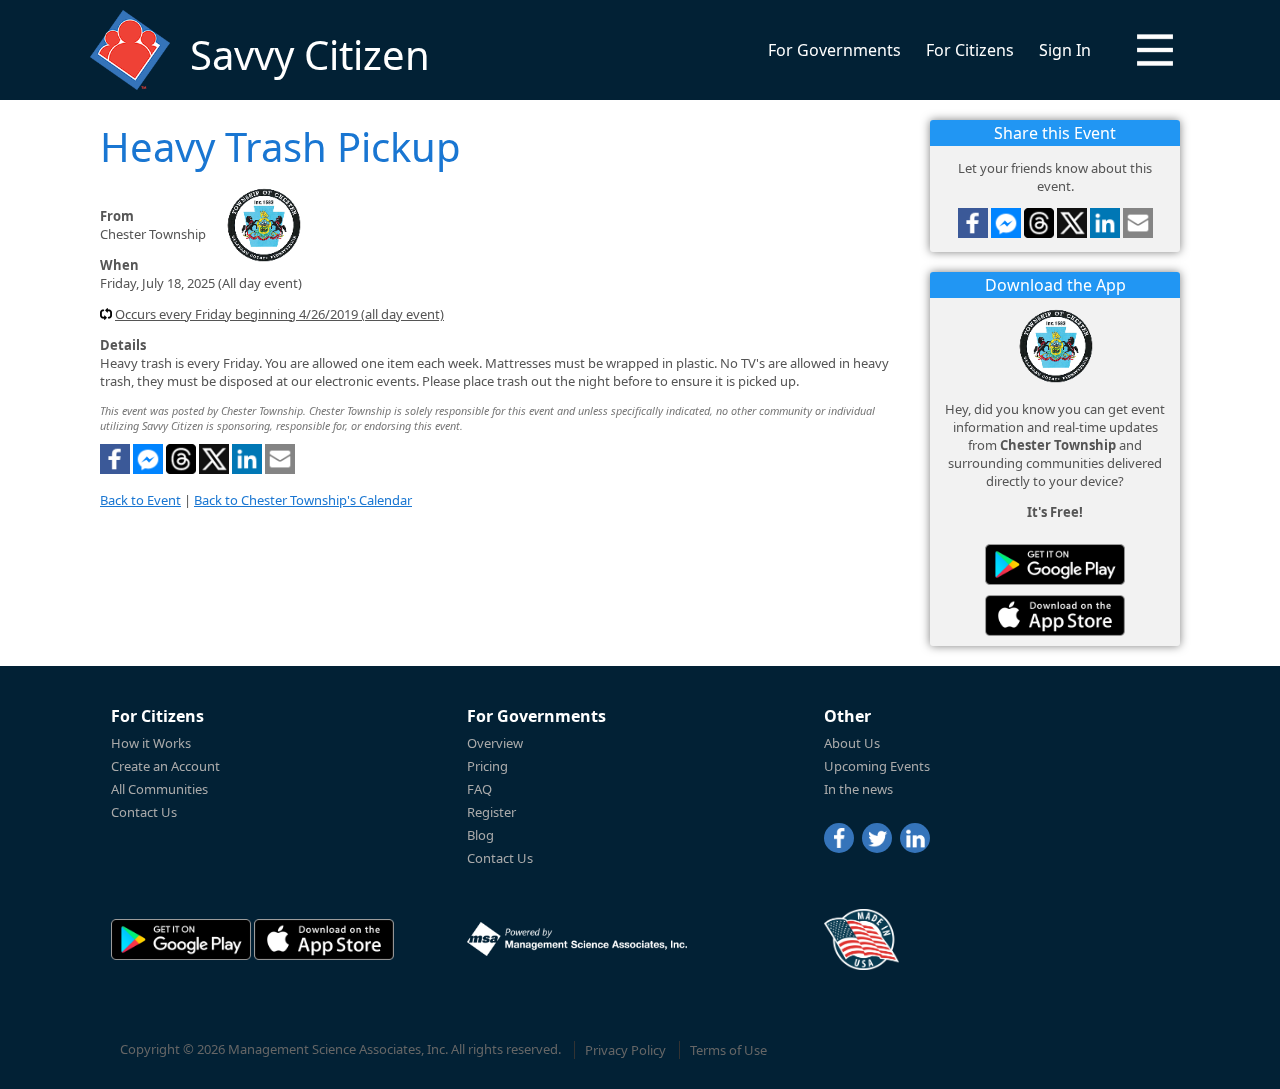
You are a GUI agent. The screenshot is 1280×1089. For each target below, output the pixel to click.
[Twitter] (877, 838)
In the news (858, 789)
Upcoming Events (877, 766)
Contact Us (144, 812)
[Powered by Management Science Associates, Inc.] (577, 939)
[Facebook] (839, 838)
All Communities (159, 789)
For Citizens (970, 50)
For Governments (834, 50)
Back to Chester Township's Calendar (303, 500)
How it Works (151, 743)
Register (491, 812)
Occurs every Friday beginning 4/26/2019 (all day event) (279, 314)
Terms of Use (728, 1050)
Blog (480, 835)
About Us (852, 743)
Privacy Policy (625, 1050)
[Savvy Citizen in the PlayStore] (1055, 564)
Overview (495, 743)
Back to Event (140, 500)
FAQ (479, 789)
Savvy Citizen (310, 54)
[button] (1155, 50)
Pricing (487, 766)
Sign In (1065, 50)
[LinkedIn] (915, 838)
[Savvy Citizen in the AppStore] (1055, 615)
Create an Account (165, 766)
